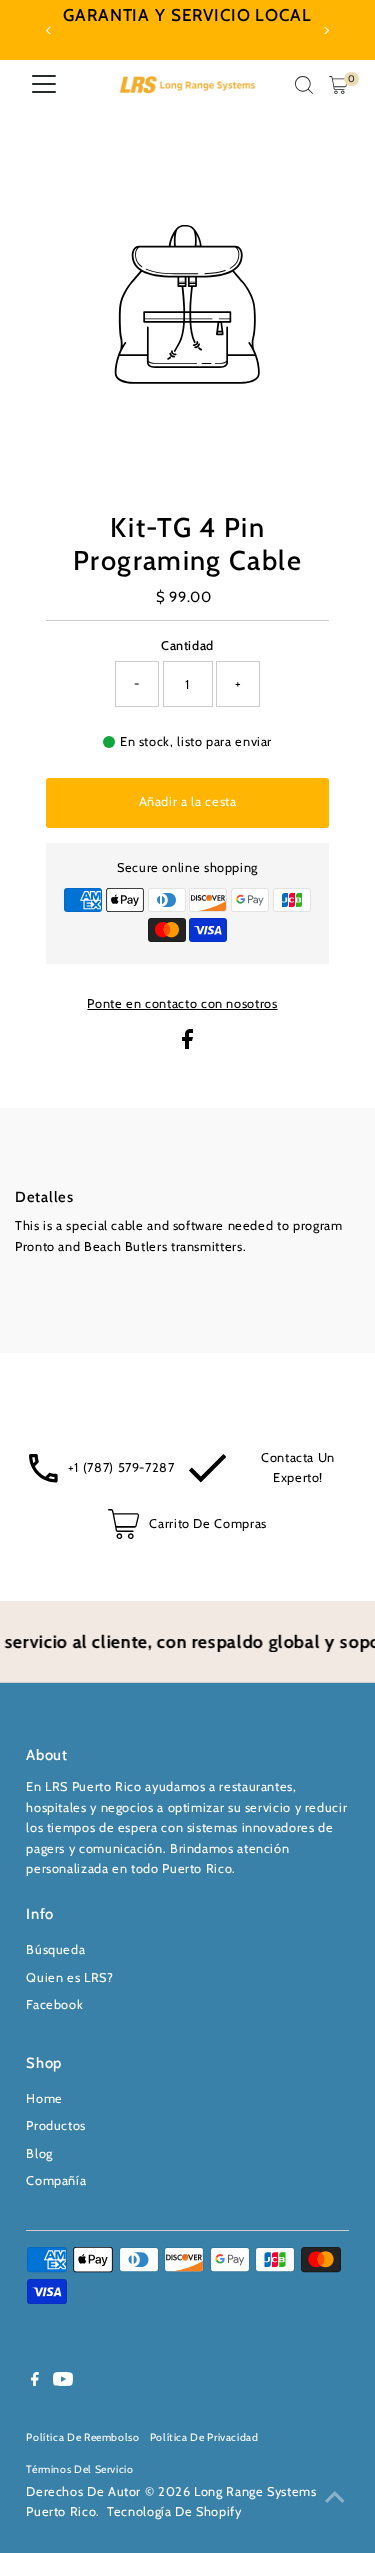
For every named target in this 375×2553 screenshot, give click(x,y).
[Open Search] (304, 85)
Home (44, 2098)
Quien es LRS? (69, 1977)
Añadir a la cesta (188, 801)
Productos (56, 2125)
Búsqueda (55, 1949)
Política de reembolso (82, 2437)
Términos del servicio (79, 2469)
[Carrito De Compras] (123, 1534)
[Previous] (48, 30)
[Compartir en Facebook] (187, 1044)
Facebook (54, 2004)
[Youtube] (63, 2382)
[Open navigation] (44, 85)
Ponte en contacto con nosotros (182, 1004)
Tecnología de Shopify (174, 2511)
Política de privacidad (204, 2437)
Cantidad (187, 645)
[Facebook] (35, 2382)
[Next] (326, 30)
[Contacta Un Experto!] (207, 1478)
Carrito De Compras (207, 1523)
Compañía (56, 2180)
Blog (39, 2153)
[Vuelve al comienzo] (335, 2498)
